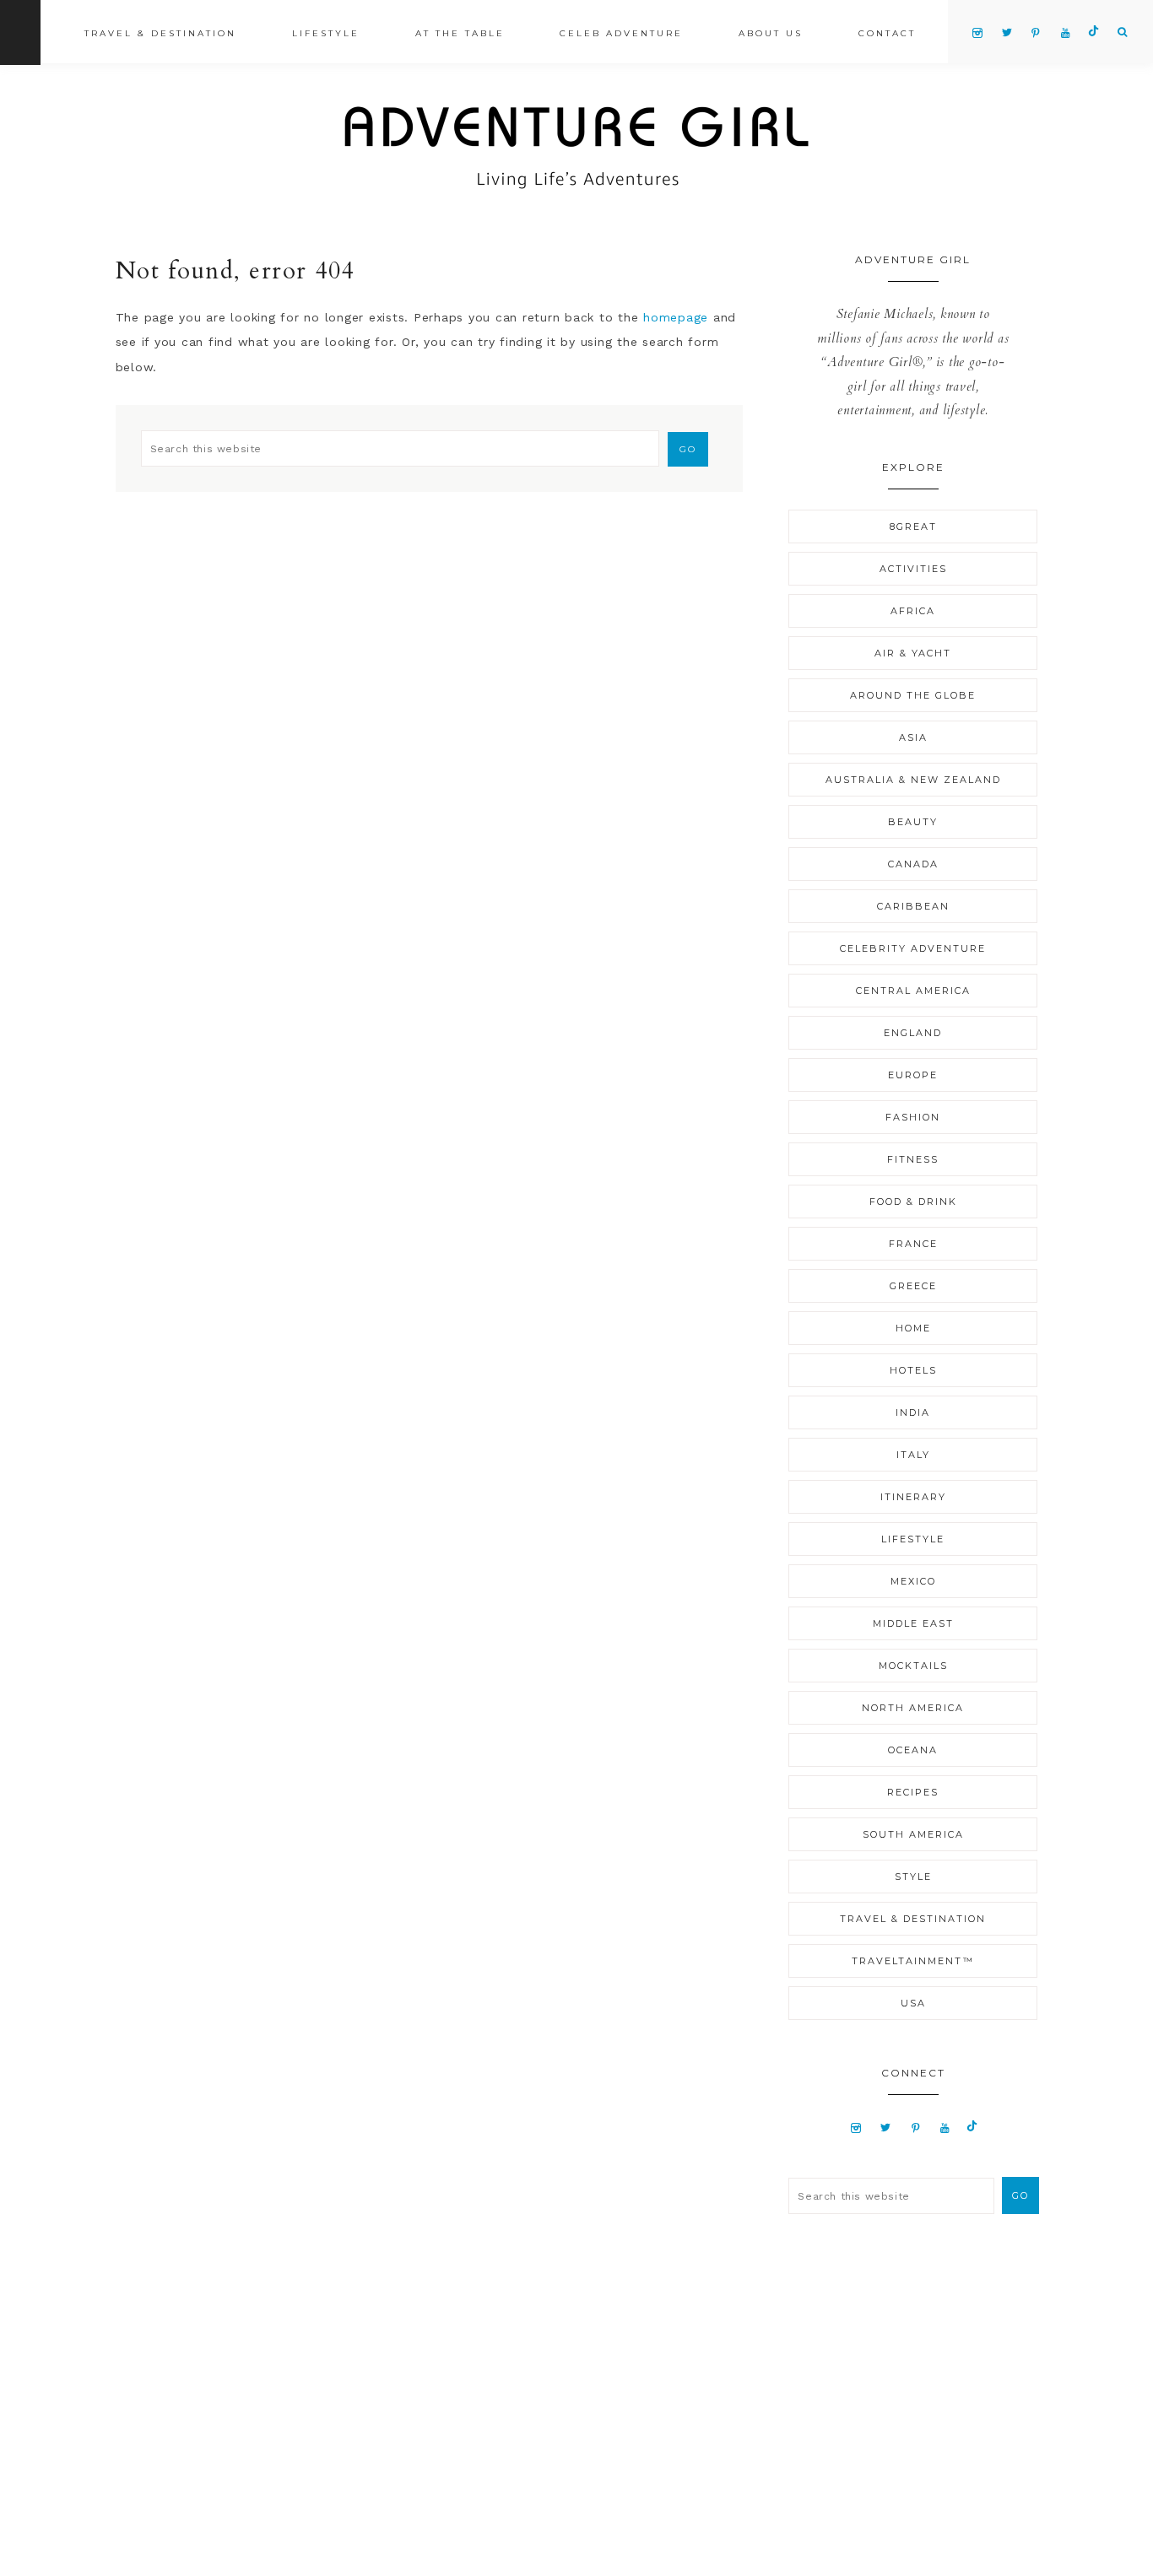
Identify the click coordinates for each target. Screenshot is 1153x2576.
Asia (913, 737)
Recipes (913, 1792)
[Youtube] (945, 2127)
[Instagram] (856, 2127)
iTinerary (913, 1497)
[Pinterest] (915, 2127)
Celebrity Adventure (913, 948)
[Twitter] (885, 2127)
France (913, 1244)
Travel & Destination (913, 1919)
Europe (913, 1075)
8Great (913, 527)
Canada (913, 864)
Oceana (913, 1750)
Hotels (913, 1370)
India (913, 1412)
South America (913, 1834)
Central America (913, 991)
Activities (913, 569)
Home (913, 1328)
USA (913, 2003)
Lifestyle (913, 1539)
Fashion (913, 1117)
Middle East (913, 1623)
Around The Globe (913, 695)
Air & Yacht (913, 653)
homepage (676, 317)
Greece (913, 1286)
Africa (913, 611)
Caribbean (913, 906)
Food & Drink (913, 1202)
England (913, 1033)
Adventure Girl (576, 148)
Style (913, 1877)
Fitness (913, 1159)
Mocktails (913, 1666)
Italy (913, 1455)
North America (913, 1708)
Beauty (913, 822)
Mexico (913, 1581)
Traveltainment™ (913, 1961)
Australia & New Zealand (913, 780)
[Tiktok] (972, 2127)
